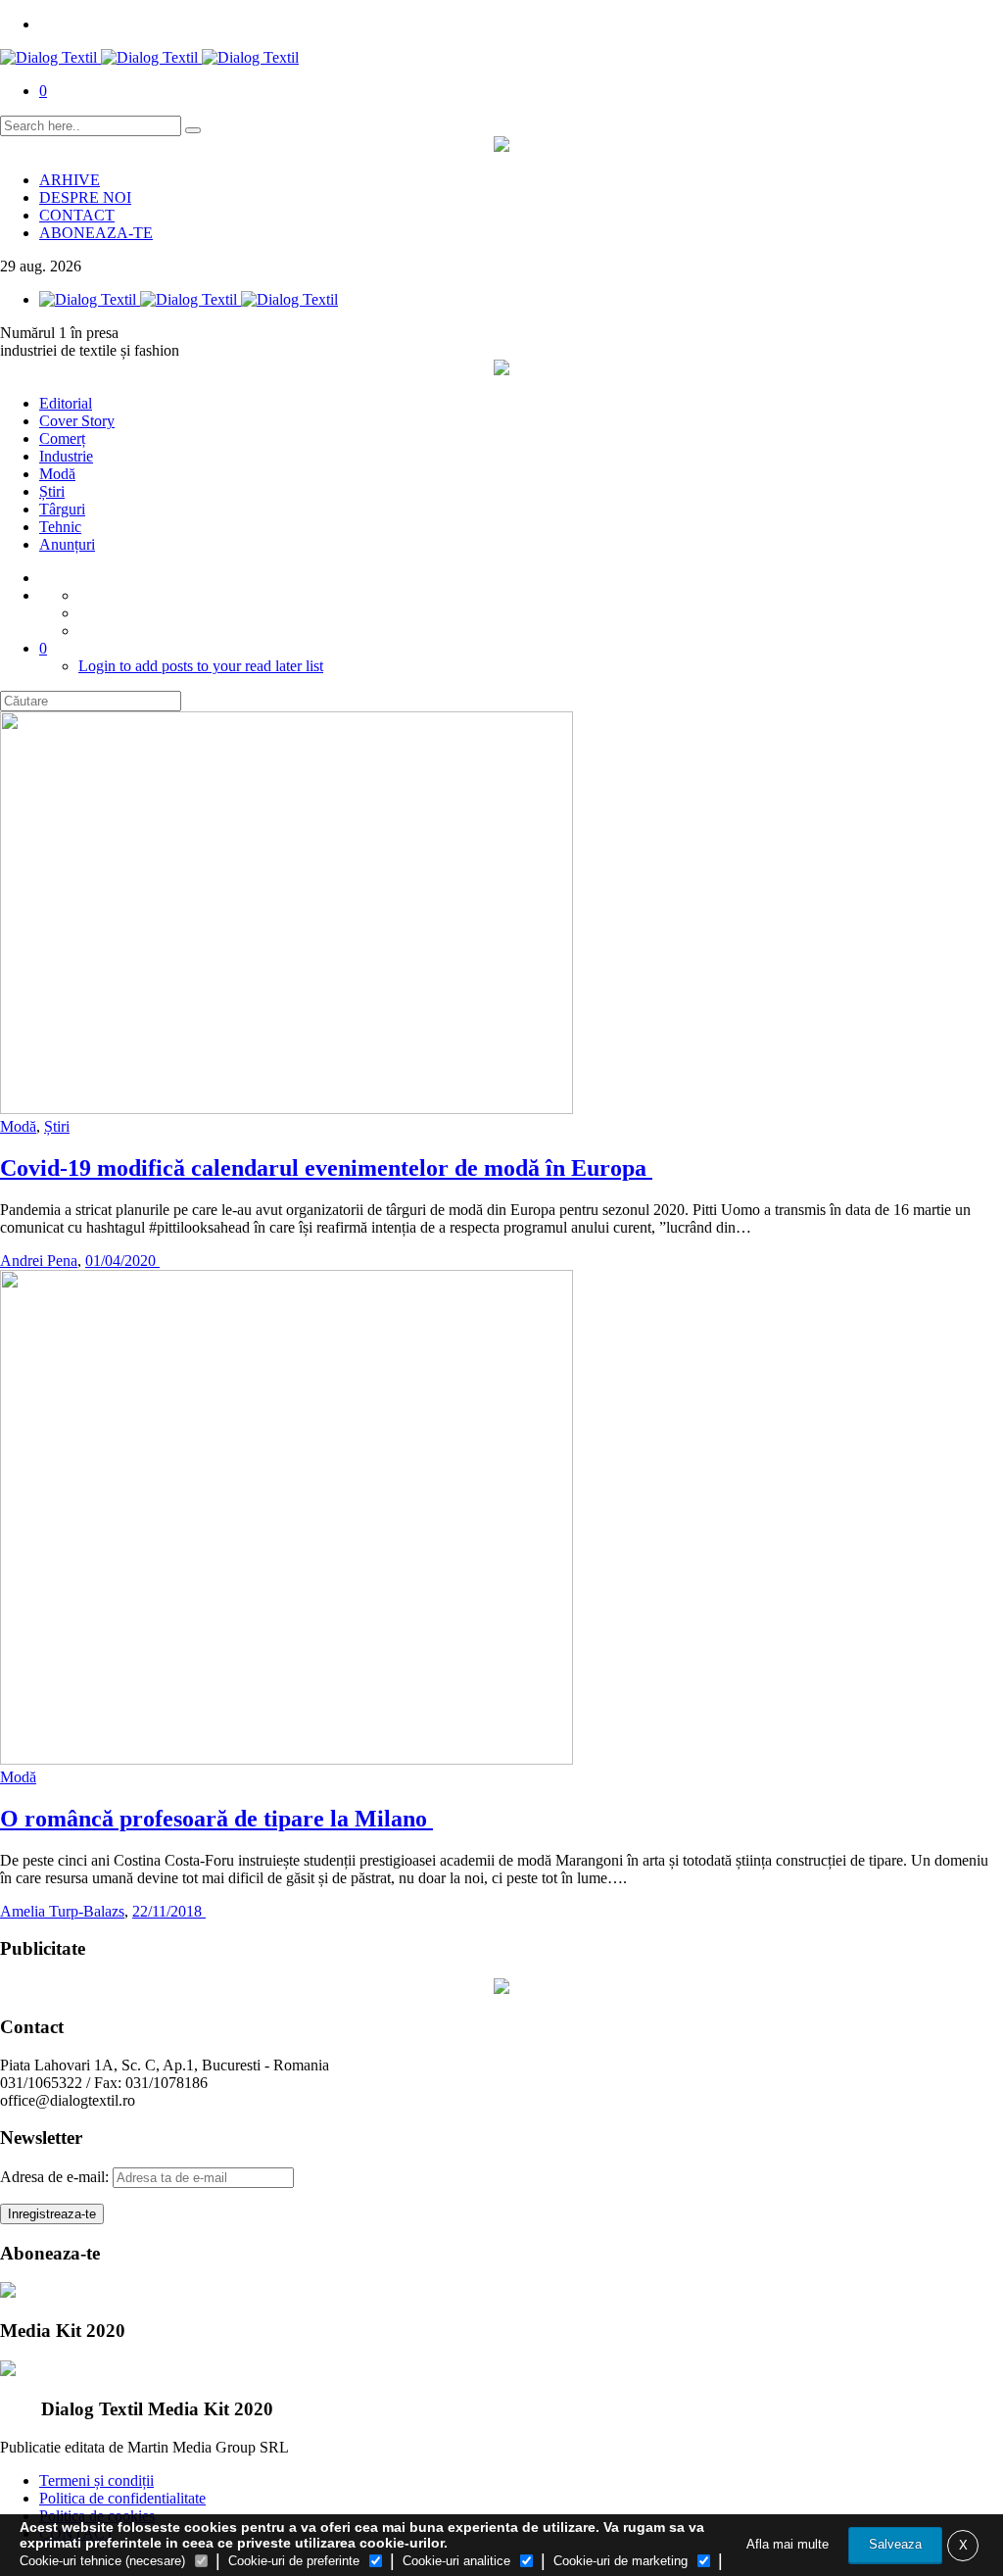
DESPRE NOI (85, 197)
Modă (57, 474)
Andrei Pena (39, 1261)
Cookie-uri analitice (456, 2561)
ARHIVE (70, 180)
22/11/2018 (169, 1911)
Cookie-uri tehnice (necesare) (102, 2561)
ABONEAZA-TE (96, 233)
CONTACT (77, 215)
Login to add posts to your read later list (201, 666)
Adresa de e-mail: (56, 2177)
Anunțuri (67, 544)
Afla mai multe (788, 2544)
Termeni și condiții (96, 2480)
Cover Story (77, 421)
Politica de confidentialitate (122, 2498)
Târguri (62, 509)
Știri (52, 491)
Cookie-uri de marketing (621, 2561)
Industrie (66, 456)
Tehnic (60, 527)
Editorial (66, 403)
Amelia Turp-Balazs (62, 1911)
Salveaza (895, 2544)
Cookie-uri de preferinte (294, 2561)
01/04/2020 (122, 1261)
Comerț (62, 438)
